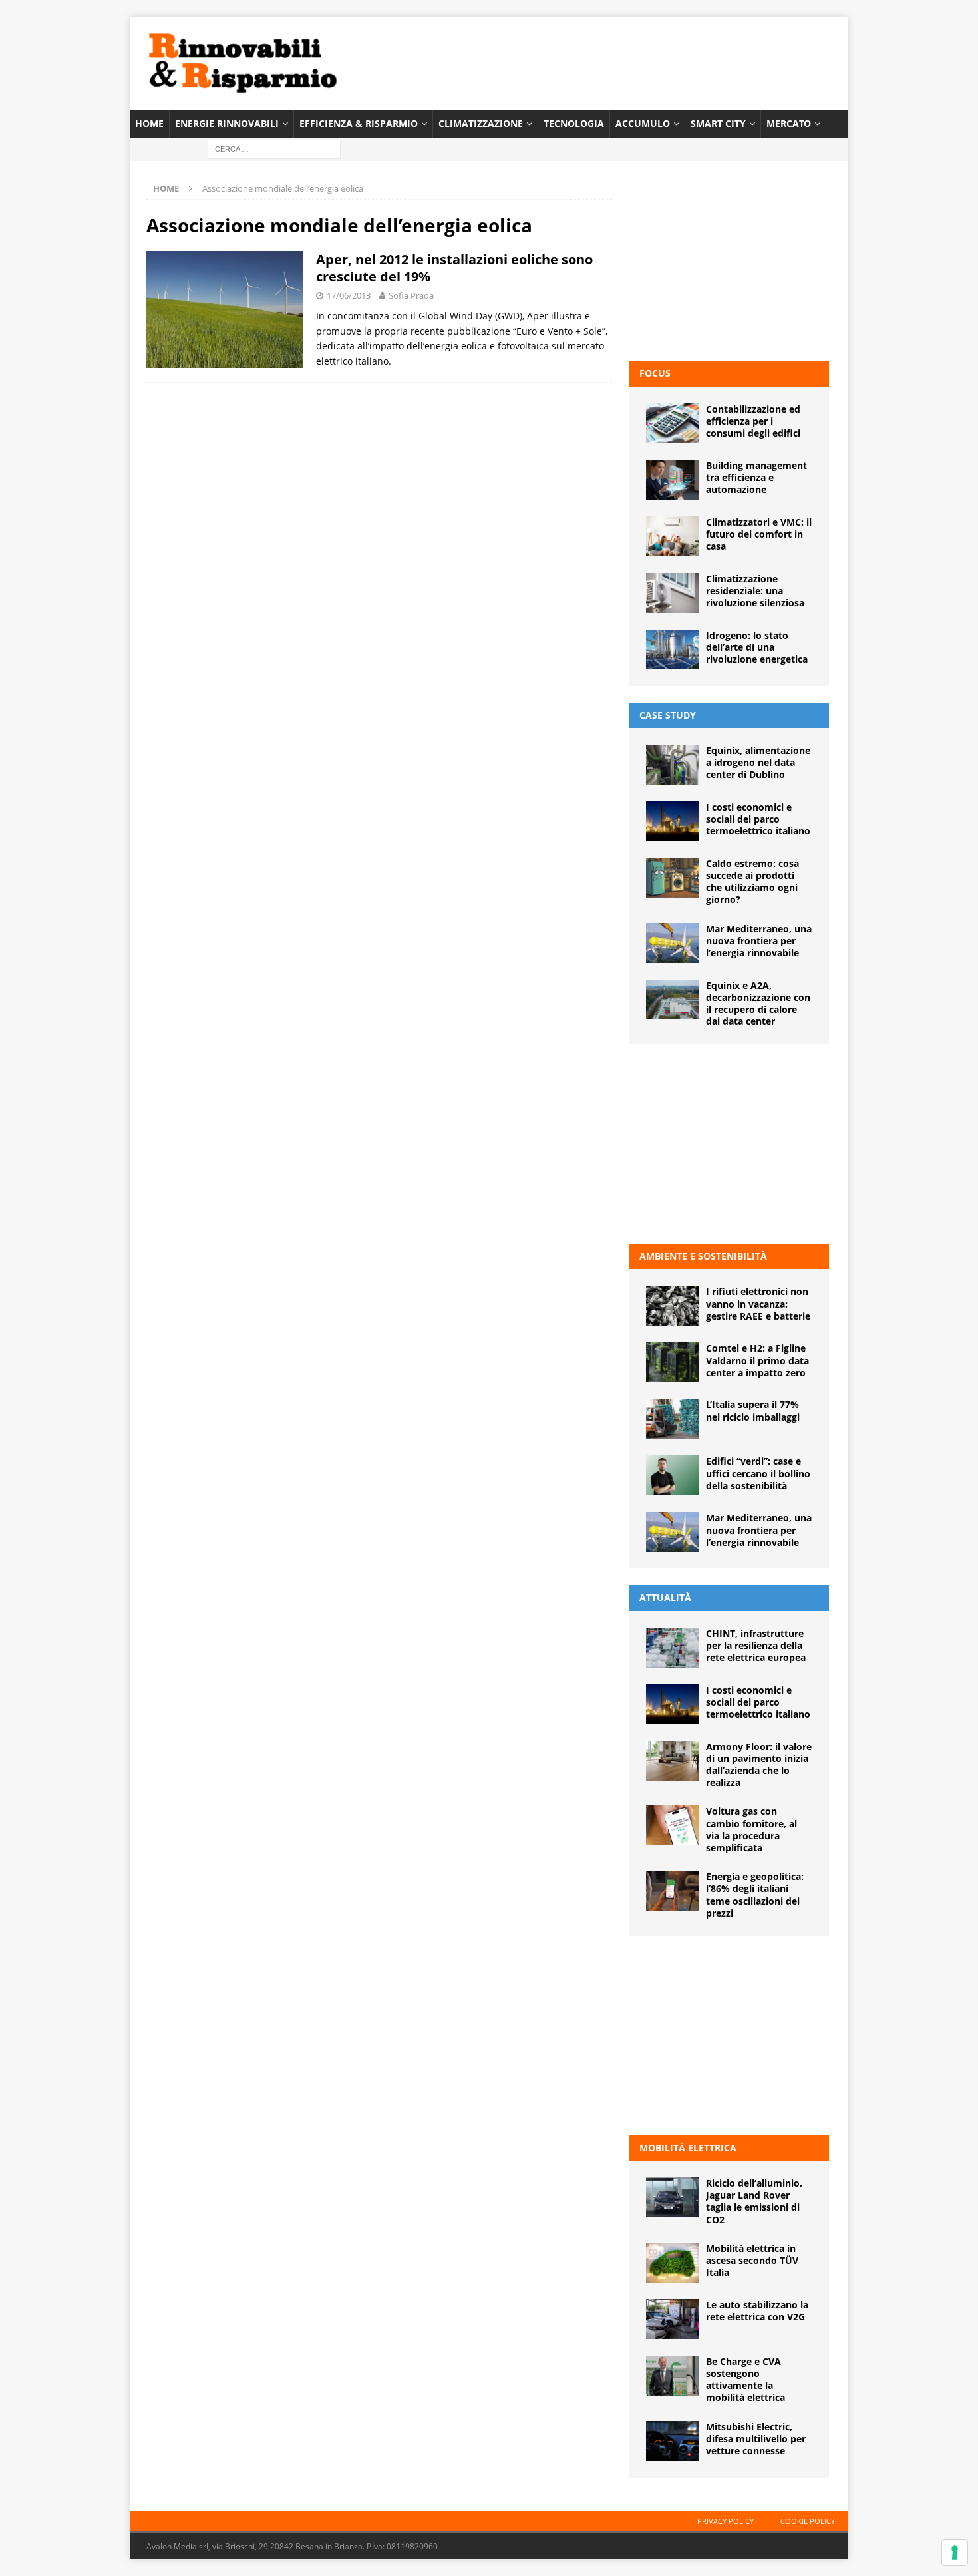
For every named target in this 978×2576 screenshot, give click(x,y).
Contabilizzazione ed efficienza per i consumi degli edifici (753, 421)
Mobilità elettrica (688, 2148)
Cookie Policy (808, 2521)
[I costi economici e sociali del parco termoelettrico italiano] (673, 821)
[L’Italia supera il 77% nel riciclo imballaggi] (673, 1419)
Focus (655, 373)
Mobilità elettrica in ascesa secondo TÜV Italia (752, 2260)
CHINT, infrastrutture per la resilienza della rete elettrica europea (756, 1645)
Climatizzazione (481, 123)
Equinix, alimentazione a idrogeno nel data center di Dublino (758, 762)
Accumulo (643, 123)
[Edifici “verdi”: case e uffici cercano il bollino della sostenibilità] (673, 1475)
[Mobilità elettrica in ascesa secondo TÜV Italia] (673, 2263)
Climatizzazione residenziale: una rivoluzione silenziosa (755, 591)
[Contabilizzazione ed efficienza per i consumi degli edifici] (673, 423)
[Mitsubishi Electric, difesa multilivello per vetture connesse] (673, 2441)
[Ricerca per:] (274, 149)
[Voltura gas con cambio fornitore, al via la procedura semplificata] (673, 1825)
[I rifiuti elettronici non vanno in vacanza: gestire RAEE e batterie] (673, 1306)
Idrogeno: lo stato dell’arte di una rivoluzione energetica (757, 647)
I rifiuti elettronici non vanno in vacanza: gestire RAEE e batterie (758, 1303)
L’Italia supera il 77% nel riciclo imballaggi (753, 1410)
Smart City (718, 123)
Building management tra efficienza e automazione (756, 477)
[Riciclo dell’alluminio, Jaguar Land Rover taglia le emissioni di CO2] (673, 2197)
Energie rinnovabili (227, 123)
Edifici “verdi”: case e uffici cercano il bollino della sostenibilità (758, 1473)
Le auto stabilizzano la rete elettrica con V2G (757, 2311)
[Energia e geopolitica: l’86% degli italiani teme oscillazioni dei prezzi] (673, 1891)
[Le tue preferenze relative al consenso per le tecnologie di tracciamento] (955, 2553)
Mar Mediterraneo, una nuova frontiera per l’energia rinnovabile (759, 941)
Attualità (665, 1597)
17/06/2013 (349, 295)
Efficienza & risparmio (359, 123)
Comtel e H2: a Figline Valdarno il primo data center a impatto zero (757, 1360)
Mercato (789, 123)
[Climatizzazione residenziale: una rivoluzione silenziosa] (673, 593)
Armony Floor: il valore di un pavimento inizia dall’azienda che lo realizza (759, 1765)
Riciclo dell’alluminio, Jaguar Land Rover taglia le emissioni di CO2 (754, 2201)
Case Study (668, 715)
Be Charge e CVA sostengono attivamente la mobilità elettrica (745, 2380)
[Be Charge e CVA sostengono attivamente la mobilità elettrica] (673, 2376)
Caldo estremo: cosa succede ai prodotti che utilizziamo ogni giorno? (752, 882)
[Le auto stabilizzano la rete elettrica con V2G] (673, 2319)
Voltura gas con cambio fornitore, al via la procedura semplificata (751, 1829)
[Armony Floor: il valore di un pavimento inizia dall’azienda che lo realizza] (673, 1761)
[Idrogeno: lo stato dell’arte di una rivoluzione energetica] (673, 649)
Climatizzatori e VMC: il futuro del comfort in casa (759, 534)
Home (149, 123)
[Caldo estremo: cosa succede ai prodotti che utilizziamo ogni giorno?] (673, 878)
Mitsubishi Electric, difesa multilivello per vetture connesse (756, 2439)
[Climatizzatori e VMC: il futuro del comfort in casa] (673, 536)
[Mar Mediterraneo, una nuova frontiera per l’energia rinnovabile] (673, 943)
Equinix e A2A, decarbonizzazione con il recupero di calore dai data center (758, 1004)
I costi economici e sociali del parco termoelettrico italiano (758, 819)
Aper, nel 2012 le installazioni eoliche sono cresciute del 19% (454, 268)
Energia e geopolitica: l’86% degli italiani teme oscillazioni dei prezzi (755, 1895)
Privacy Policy (726, 2521)
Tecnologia (574, 123)
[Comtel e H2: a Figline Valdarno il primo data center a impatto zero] (673, 1362)
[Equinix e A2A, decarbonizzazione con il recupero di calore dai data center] (673, 1000)
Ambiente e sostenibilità (703, 1256)
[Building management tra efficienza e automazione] (673, 480)
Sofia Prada (411, 295)
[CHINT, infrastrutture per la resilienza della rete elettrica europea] (673, 1648)
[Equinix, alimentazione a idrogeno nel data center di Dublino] (673, 765)
